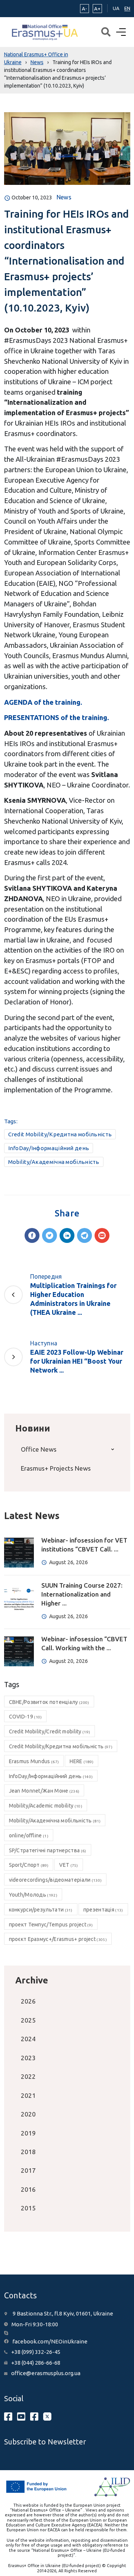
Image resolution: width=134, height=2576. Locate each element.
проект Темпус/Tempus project (51, 1925)
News (64, 197)
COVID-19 (25, 1717)
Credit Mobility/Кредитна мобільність (60, 1134)
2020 (28, 2114)
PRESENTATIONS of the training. (57, 717)
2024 (28, 2039)
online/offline (29, 1835)
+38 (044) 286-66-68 (36, 2363)
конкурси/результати (41, 1910)
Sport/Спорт (29, 1865)
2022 (28, 2076)
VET (68, 1865)
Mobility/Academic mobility (46, 1806)
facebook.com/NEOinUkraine (50, 2341)
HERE (82, 1761)
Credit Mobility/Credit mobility (50, 1731)
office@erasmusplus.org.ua (46, 2373)
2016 (28, 2189)
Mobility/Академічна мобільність (54, 1162)
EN (127, 8)
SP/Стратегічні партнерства (48, 1850)
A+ (97, 9)
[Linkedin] (67, 1235)
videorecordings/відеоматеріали (55, 1880)
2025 (28, 2020)
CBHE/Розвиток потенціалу (49, 1702)
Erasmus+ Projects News (56, 1468)
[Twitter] (50, 1235)
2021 (28, 2095)
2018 (28, 2152)
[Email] (102, 1235)
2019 (28, 2133)
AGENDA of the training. (43, 702)
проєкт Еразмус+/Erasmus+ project (58, 1939)
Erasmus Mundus (34, 1761)
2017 (28, 2170)
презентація (103, 1910)
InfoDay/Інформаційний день (49, 1148)
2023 (28, 2058)
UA (116, 8)
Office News (39, 1449)
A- (84, 9)
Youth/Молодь (33, 1895)
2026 (28, 2001)
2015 (28, 2208)
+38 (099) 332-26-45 (36, 2352)
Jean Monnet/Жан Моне (44, 1791)
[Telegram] (84, 1235)
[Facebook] (32, 1235)
